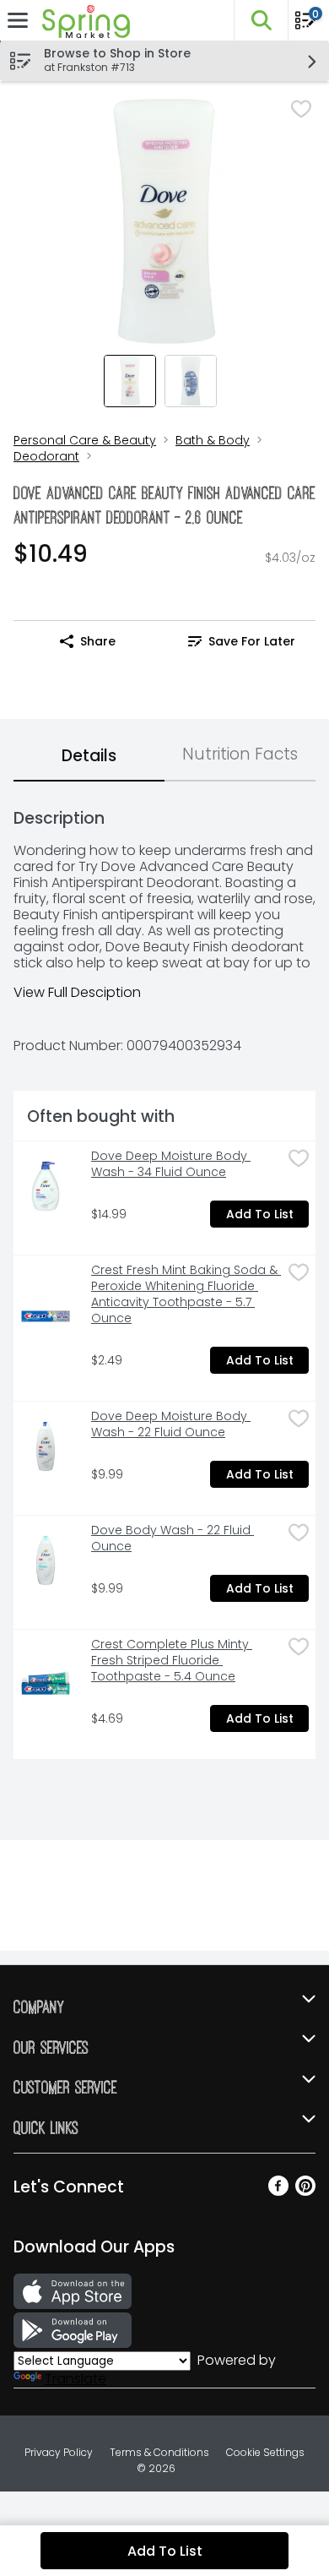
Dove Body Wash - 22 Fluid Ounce (173, 1539)
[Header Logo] (83, 21)
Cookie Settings (265, 2452)
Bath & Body (213, 440)
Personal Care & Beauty (85, 440)
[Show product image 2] (191, 381)
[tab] (89, 757)
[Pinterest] (305, 2191)
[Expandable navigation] (18, 20)
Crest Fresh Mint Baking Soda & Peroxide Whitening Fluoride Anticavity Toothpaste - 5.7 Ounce (186, 1294)
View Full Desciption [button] (77, 992)
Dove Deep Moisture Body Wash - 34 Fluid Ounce (171, 1164)
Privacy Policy (59, 2452)
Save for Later (252, 641)
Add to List (260, 1214)
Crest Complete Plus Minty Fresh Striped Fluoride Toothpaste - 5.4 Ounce (172, 1661)
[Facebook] (278, 2191)
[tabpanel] (164, 1277)
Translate (76, 2379)
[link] (242, 641)
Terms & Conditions (159, 2452)
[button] (261, 20)
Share (98, 641)
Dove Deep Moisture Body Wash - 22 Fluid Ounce (171, 1424)
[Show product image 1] (130, 381)
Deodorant (46, 456)
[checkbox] (301, 109)
